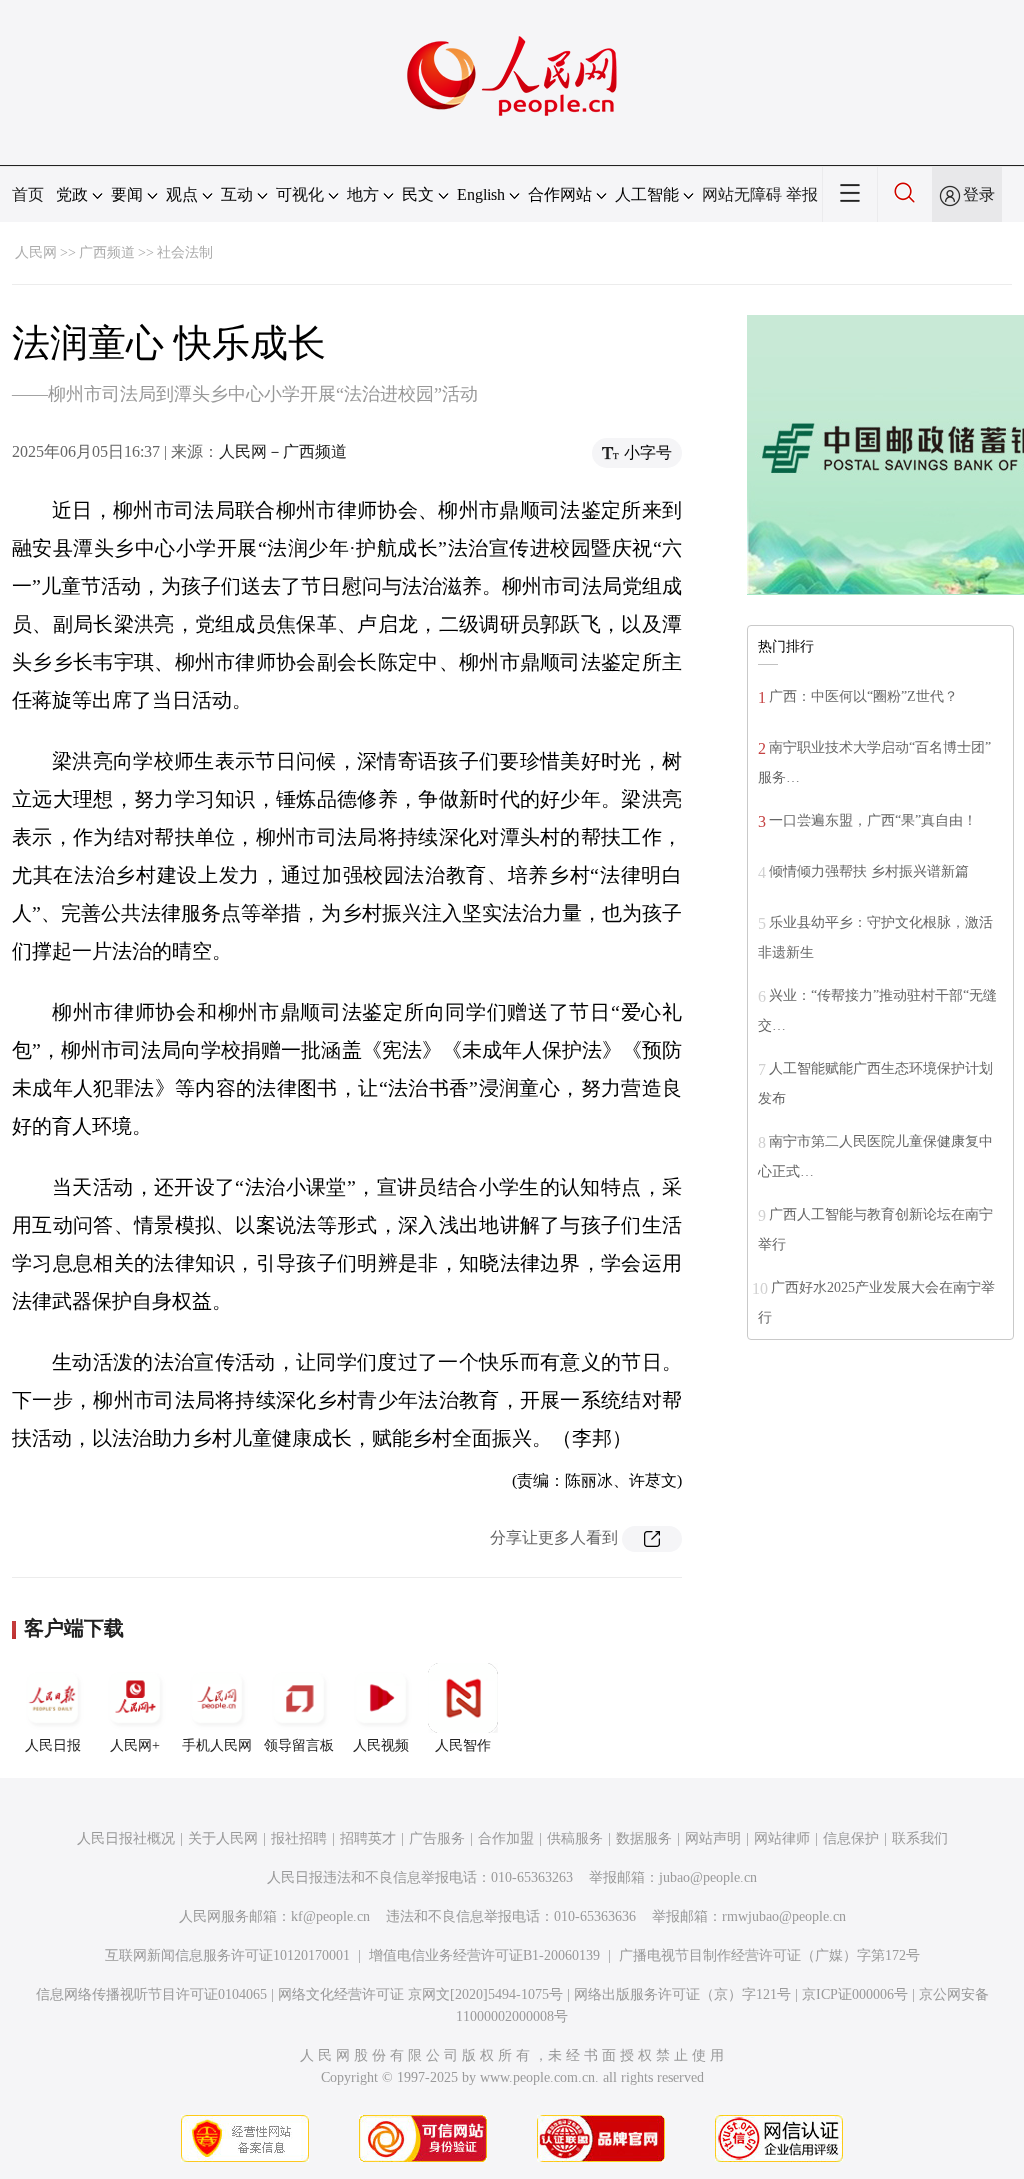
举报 (802, 194)
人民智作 (463, 1745)
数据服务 (644, 1838)
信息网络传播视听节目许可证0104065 (151, 1994)
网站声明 (713, 1838)
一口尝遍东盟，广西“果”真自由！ (873, 820)
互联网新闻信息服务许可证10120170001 (227, 1955)
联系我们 (920, 1838)
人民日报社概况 (126, 1838)
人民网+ (135, 1745)
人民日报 (53, 1745)
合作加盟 (506, 1838)
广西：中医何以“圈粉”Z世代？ (863, 696)
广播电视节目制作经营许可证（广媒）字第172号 (769, 1955)
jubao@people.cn (708, 1877)
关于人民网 (223, 1838)
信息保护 (851, 1838)
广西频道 (107, 252)
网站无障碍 (742, 194)
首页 (28, 194)
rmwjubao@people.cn (784, 1916)
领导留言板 (299, 1745)
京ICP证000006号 (855, 1994)
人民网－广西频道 (283, 451)
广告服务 (437, 1838)
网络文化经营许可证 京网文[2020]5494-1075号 (420, 1994)
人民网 (36, 252)
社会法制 (185, 252)
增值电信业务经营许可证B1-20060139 (484, 1955)
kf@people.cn (330, 1916)
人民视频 (381, 1745)
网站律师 (782, 1838)
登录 (979, 194)
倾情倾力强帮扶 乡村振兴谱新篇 (869, 871)
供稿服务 (575, 1838)
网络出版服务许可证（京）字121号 (682, 1994)
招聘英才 (368, 1838)
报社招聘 (299, 1838)
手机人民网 (217, 1745)
